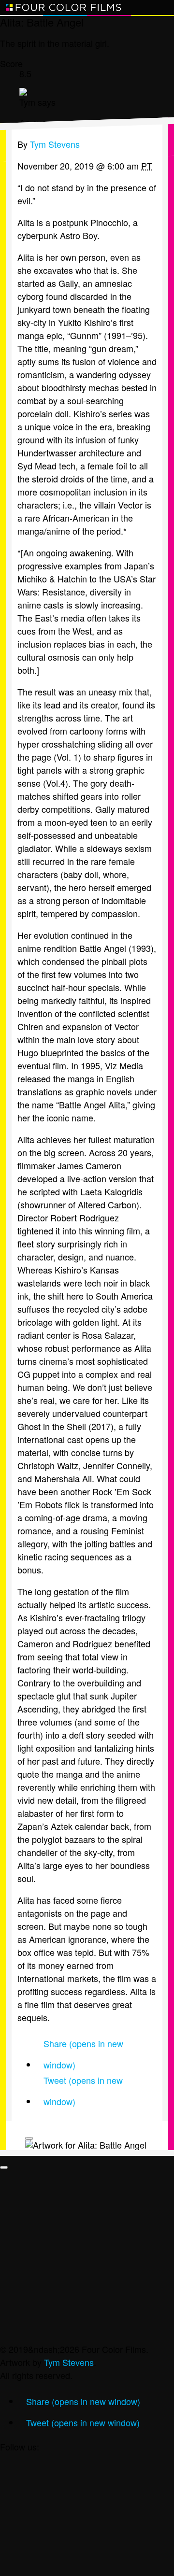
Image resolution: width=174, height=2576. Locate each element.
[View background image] (29, 2138)
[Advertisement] (87, 2256)
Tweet (83, 2082)
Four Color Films (64, 7)
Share (83, 2045)
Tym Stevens (69, 2362)
